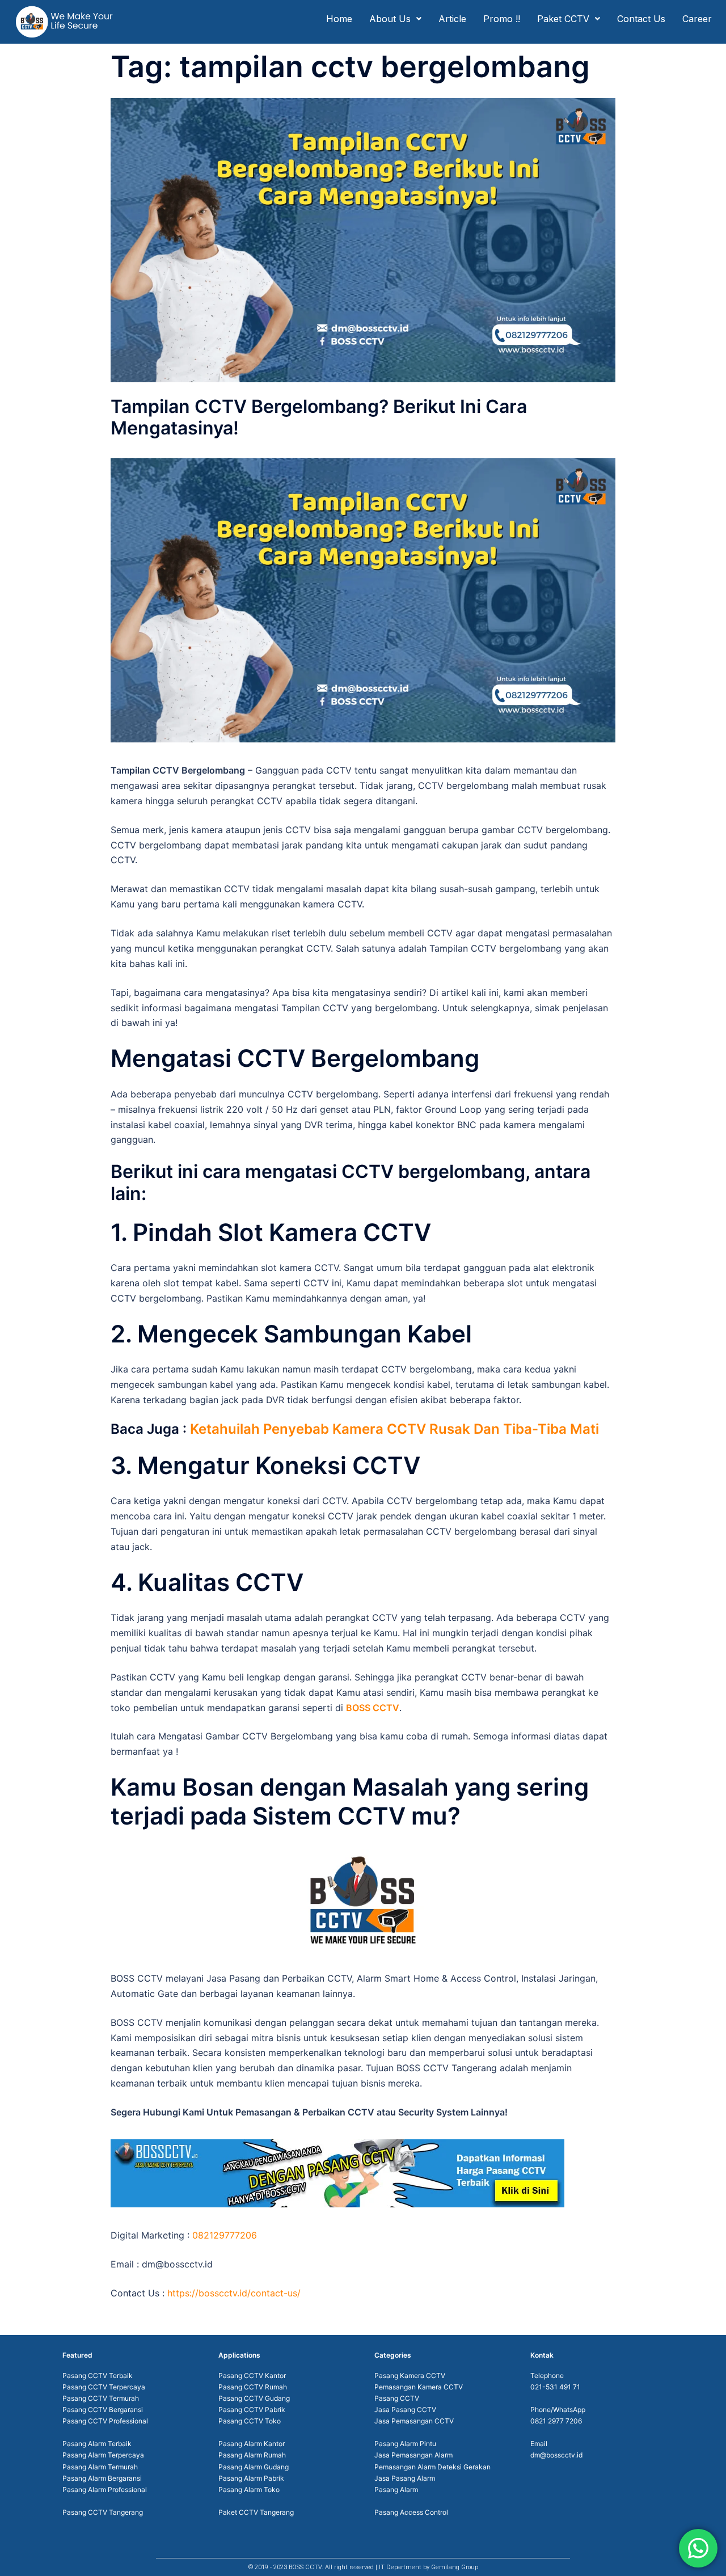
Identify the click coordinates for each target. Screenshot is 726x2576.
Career (697, 19)
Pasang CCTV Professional (105, 2421)
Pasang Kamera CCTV (410, 2376)
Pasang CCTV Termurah (101, 2398)
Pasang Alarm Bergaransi (102, 2478)
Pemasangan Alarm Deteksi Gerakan (432, 2467)
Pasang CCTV (397, 2398)
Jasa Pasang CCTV (405, 2410)
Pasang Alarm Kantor (252, 2444)
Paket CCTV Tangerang (256, 2512)
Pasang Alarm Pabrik (251, 2478)
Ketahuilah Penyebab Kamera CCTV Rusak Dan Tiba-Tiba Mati (394, 1429)
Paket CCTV (563, 19)
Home (339, 19)
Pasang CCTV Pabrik (252, 2410)
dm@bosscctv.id (556, 2455)
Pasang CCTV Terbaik (98, 2376)
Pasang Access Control (411, 2512)
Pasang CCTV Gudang (254, 2398)
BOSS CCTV (373, 1708)
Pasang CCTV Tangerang (103, 2512)
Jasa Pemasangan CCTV (414, 2421)
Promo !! (502, 19)
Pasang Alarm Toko (249, 2490)
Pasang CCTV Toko (250, 2421)
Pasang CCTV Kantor (252, 2376)
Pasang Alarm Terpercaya (103, 2455)
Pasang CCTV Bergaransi (103, 2410)
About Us (390, 19)
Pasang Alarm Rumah (252, 2455)
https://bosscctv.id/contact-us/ (234, 2293)
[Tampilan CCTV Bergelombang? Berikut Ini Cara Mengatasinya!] (363, 239)
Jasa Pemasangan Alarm (413, 2455)
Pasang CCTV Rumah (253, 2387)
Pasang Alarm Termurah (100, 2467)
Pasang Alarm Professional (105, 2490)
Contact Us (641, 19)
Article (452, 19)
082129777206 (225, 2235)
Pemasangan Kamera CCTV (419, 2387)
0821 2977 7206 (556, 2421)
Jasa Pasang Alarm (405, 2478)
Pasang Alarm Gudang (254, 2467)
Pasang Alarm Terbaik (97, 2444)
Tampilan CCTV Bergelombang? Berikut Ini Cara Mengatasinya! (319, 417)
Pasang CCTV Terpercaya (104, 2387)
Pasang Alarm (396, 2490)
